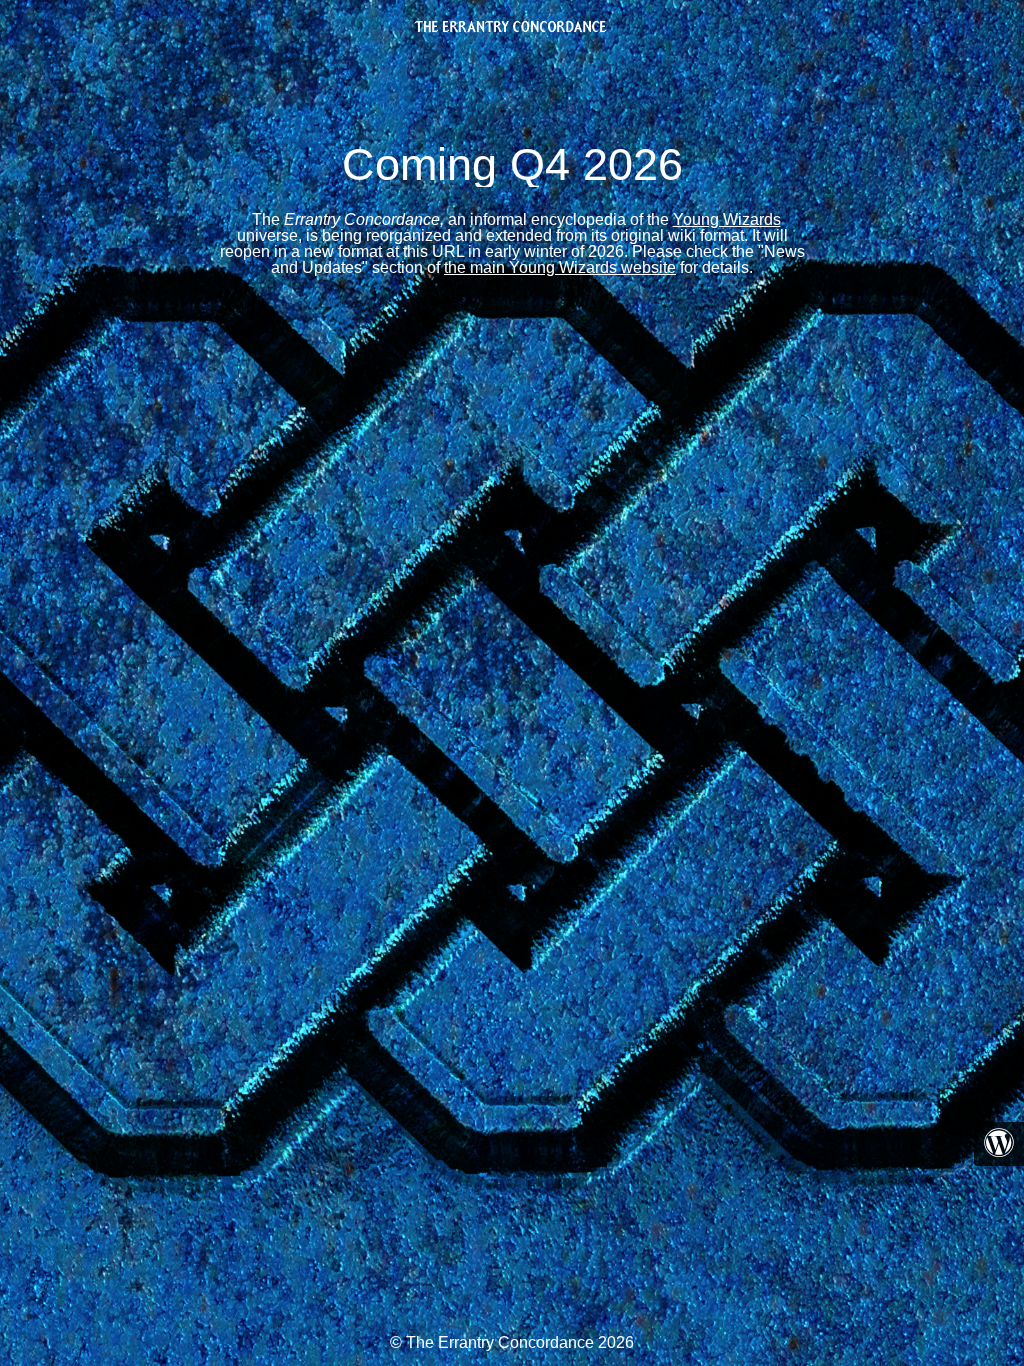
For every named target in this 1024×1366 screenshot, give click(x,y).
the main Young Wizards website (560, 267)
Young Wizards (727, 219)
